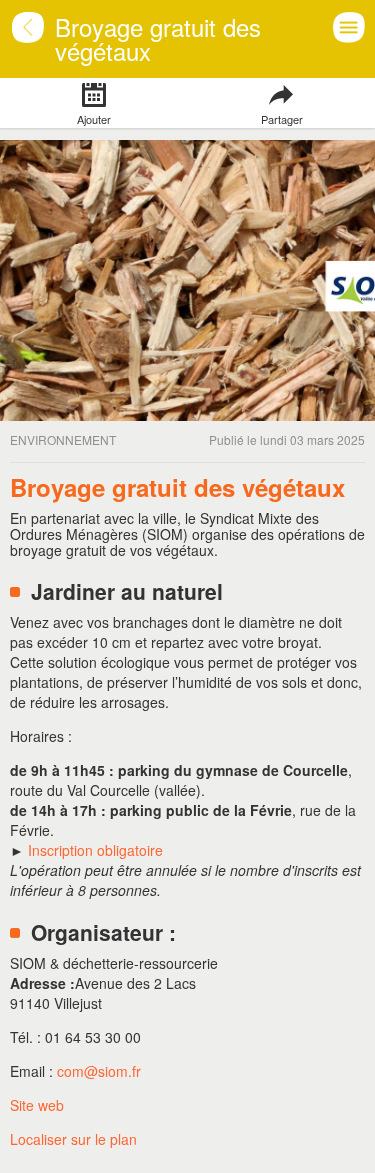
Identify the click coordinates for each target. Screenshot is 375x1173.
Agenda (40, 39)
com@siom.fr (99, 1071)
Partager (281, 119)
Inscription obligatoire (95, 850)
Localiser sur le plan (73, 1139)
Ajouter (94, 119)
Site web (37, 1105)
